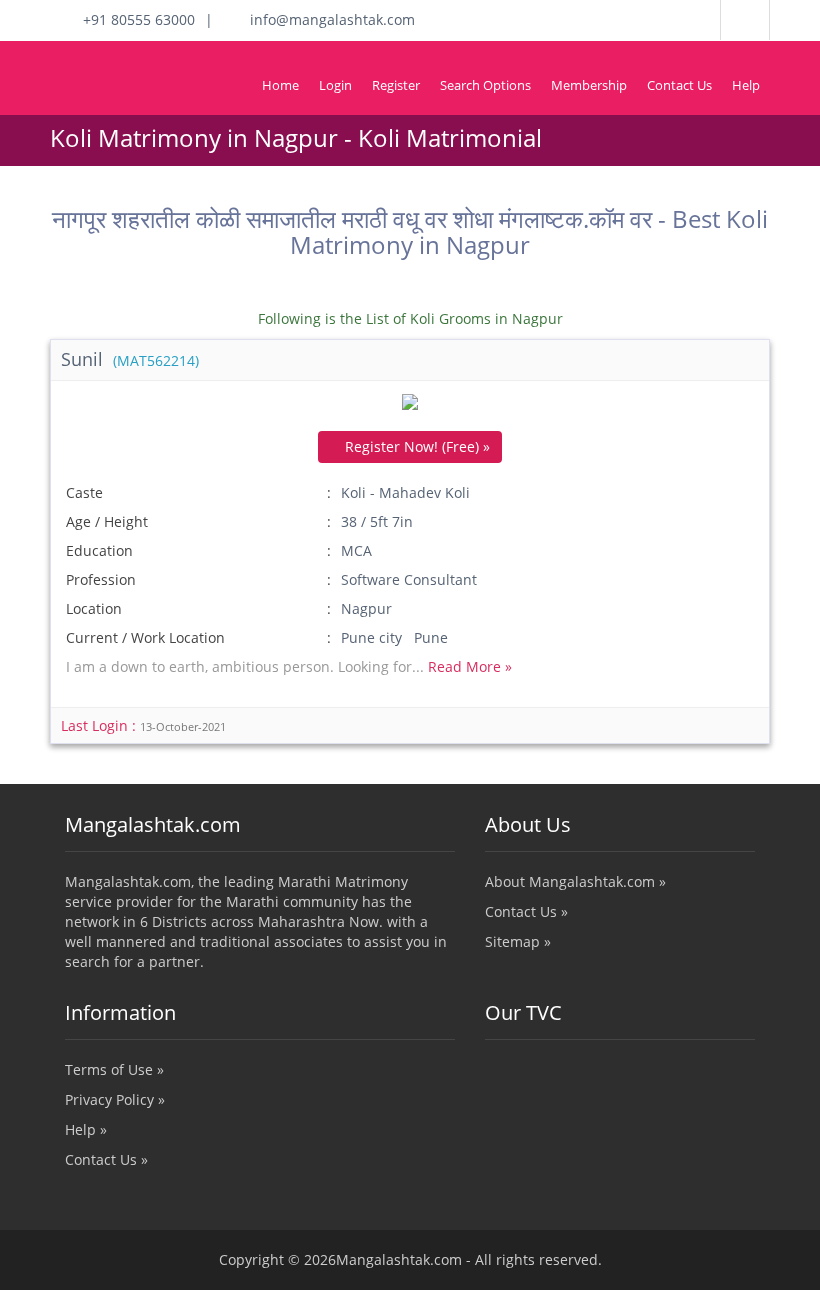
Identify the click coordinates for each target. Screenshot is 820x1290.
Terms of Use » (114, 1069)
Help (746, 85)
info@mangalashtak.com (326, 19)
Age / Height (107, 521)
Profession (101, 579)
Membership (589, 85)
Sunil (130, 359)
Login (335, 85)
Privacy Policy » (115, 1099)
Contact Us (679, 85)
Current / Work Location (145, 637)
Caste (84, 492)
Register (396, 85)
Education (99, 550)
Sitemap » (518, 941)
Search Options (485, 85)
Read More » (470, 666)
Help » (86, 1129)
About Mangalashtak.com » (575, 881)
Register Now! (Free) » (415, 446)
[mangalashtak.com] (135, 61)
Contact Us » (526, 911)
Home (280, 85)
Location (94, 608)
